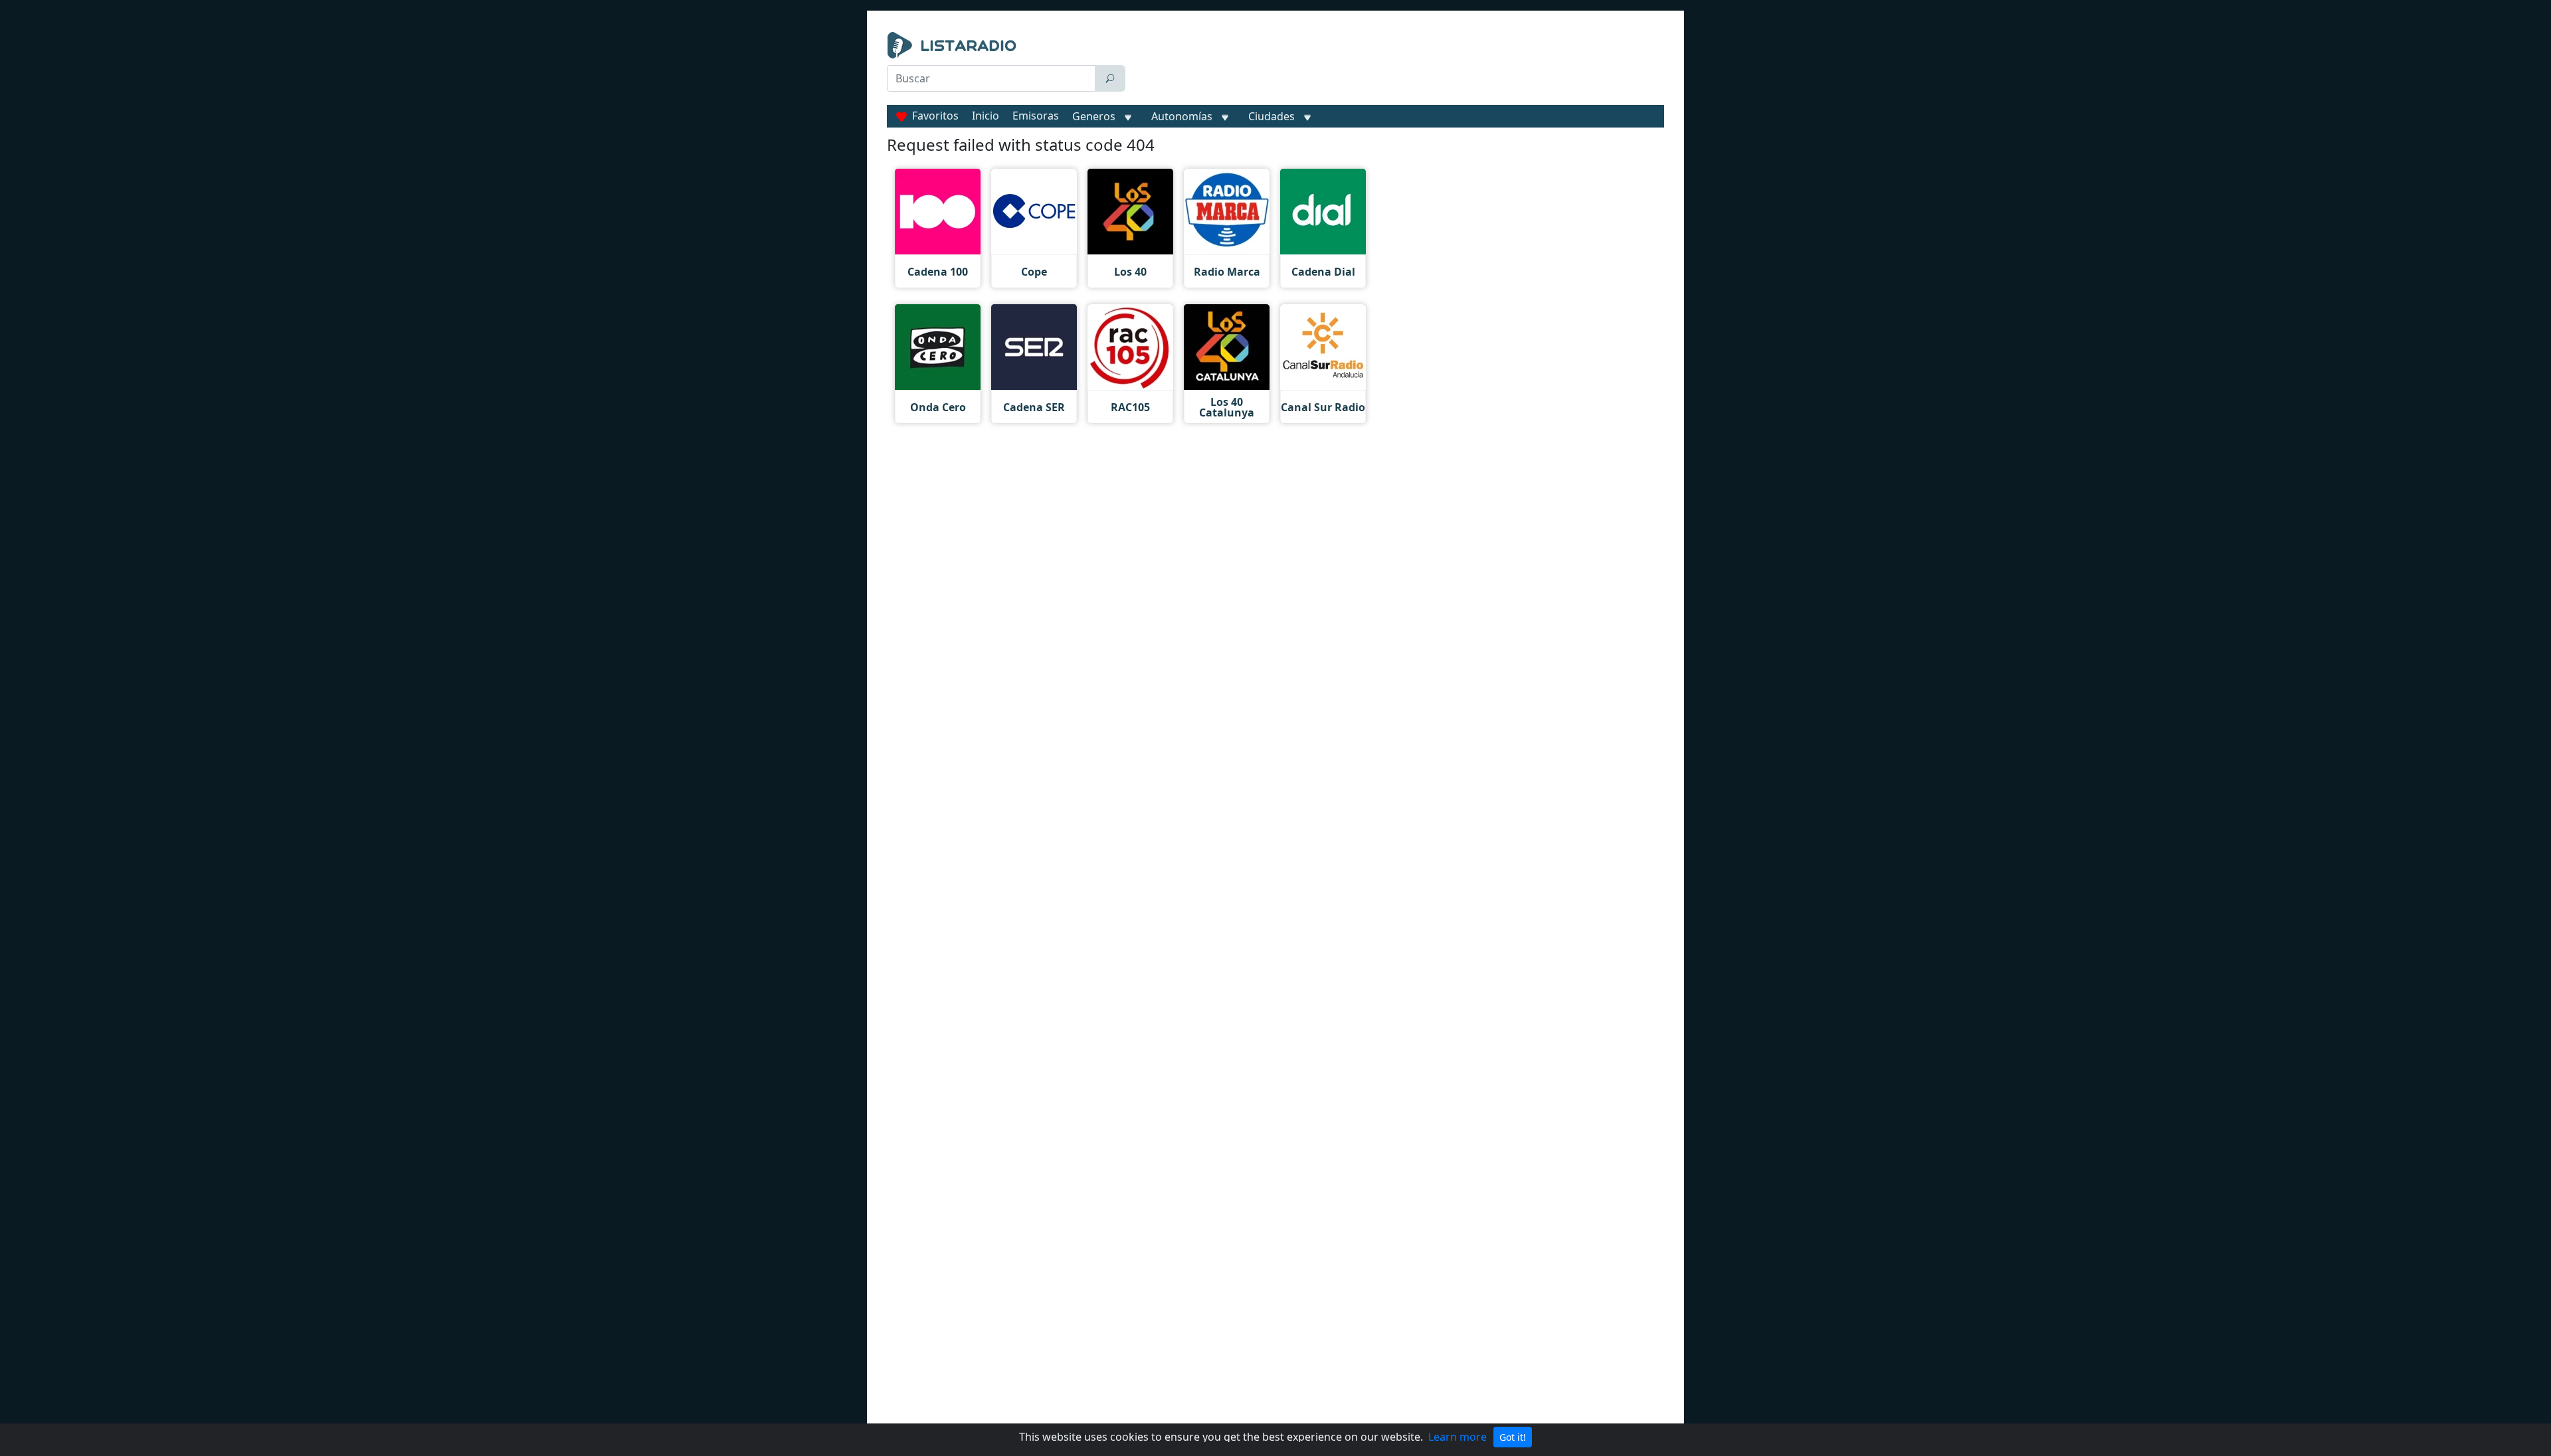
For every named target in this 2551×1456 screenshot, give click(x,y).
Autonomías (1182, 116)
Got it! (1513, 1437)
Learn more (1458, 1437)
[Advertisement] (1398, 65)
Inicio (986, 116)
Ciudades (1272, 116)
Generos (1094, 116)
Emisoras (1036, 116)
